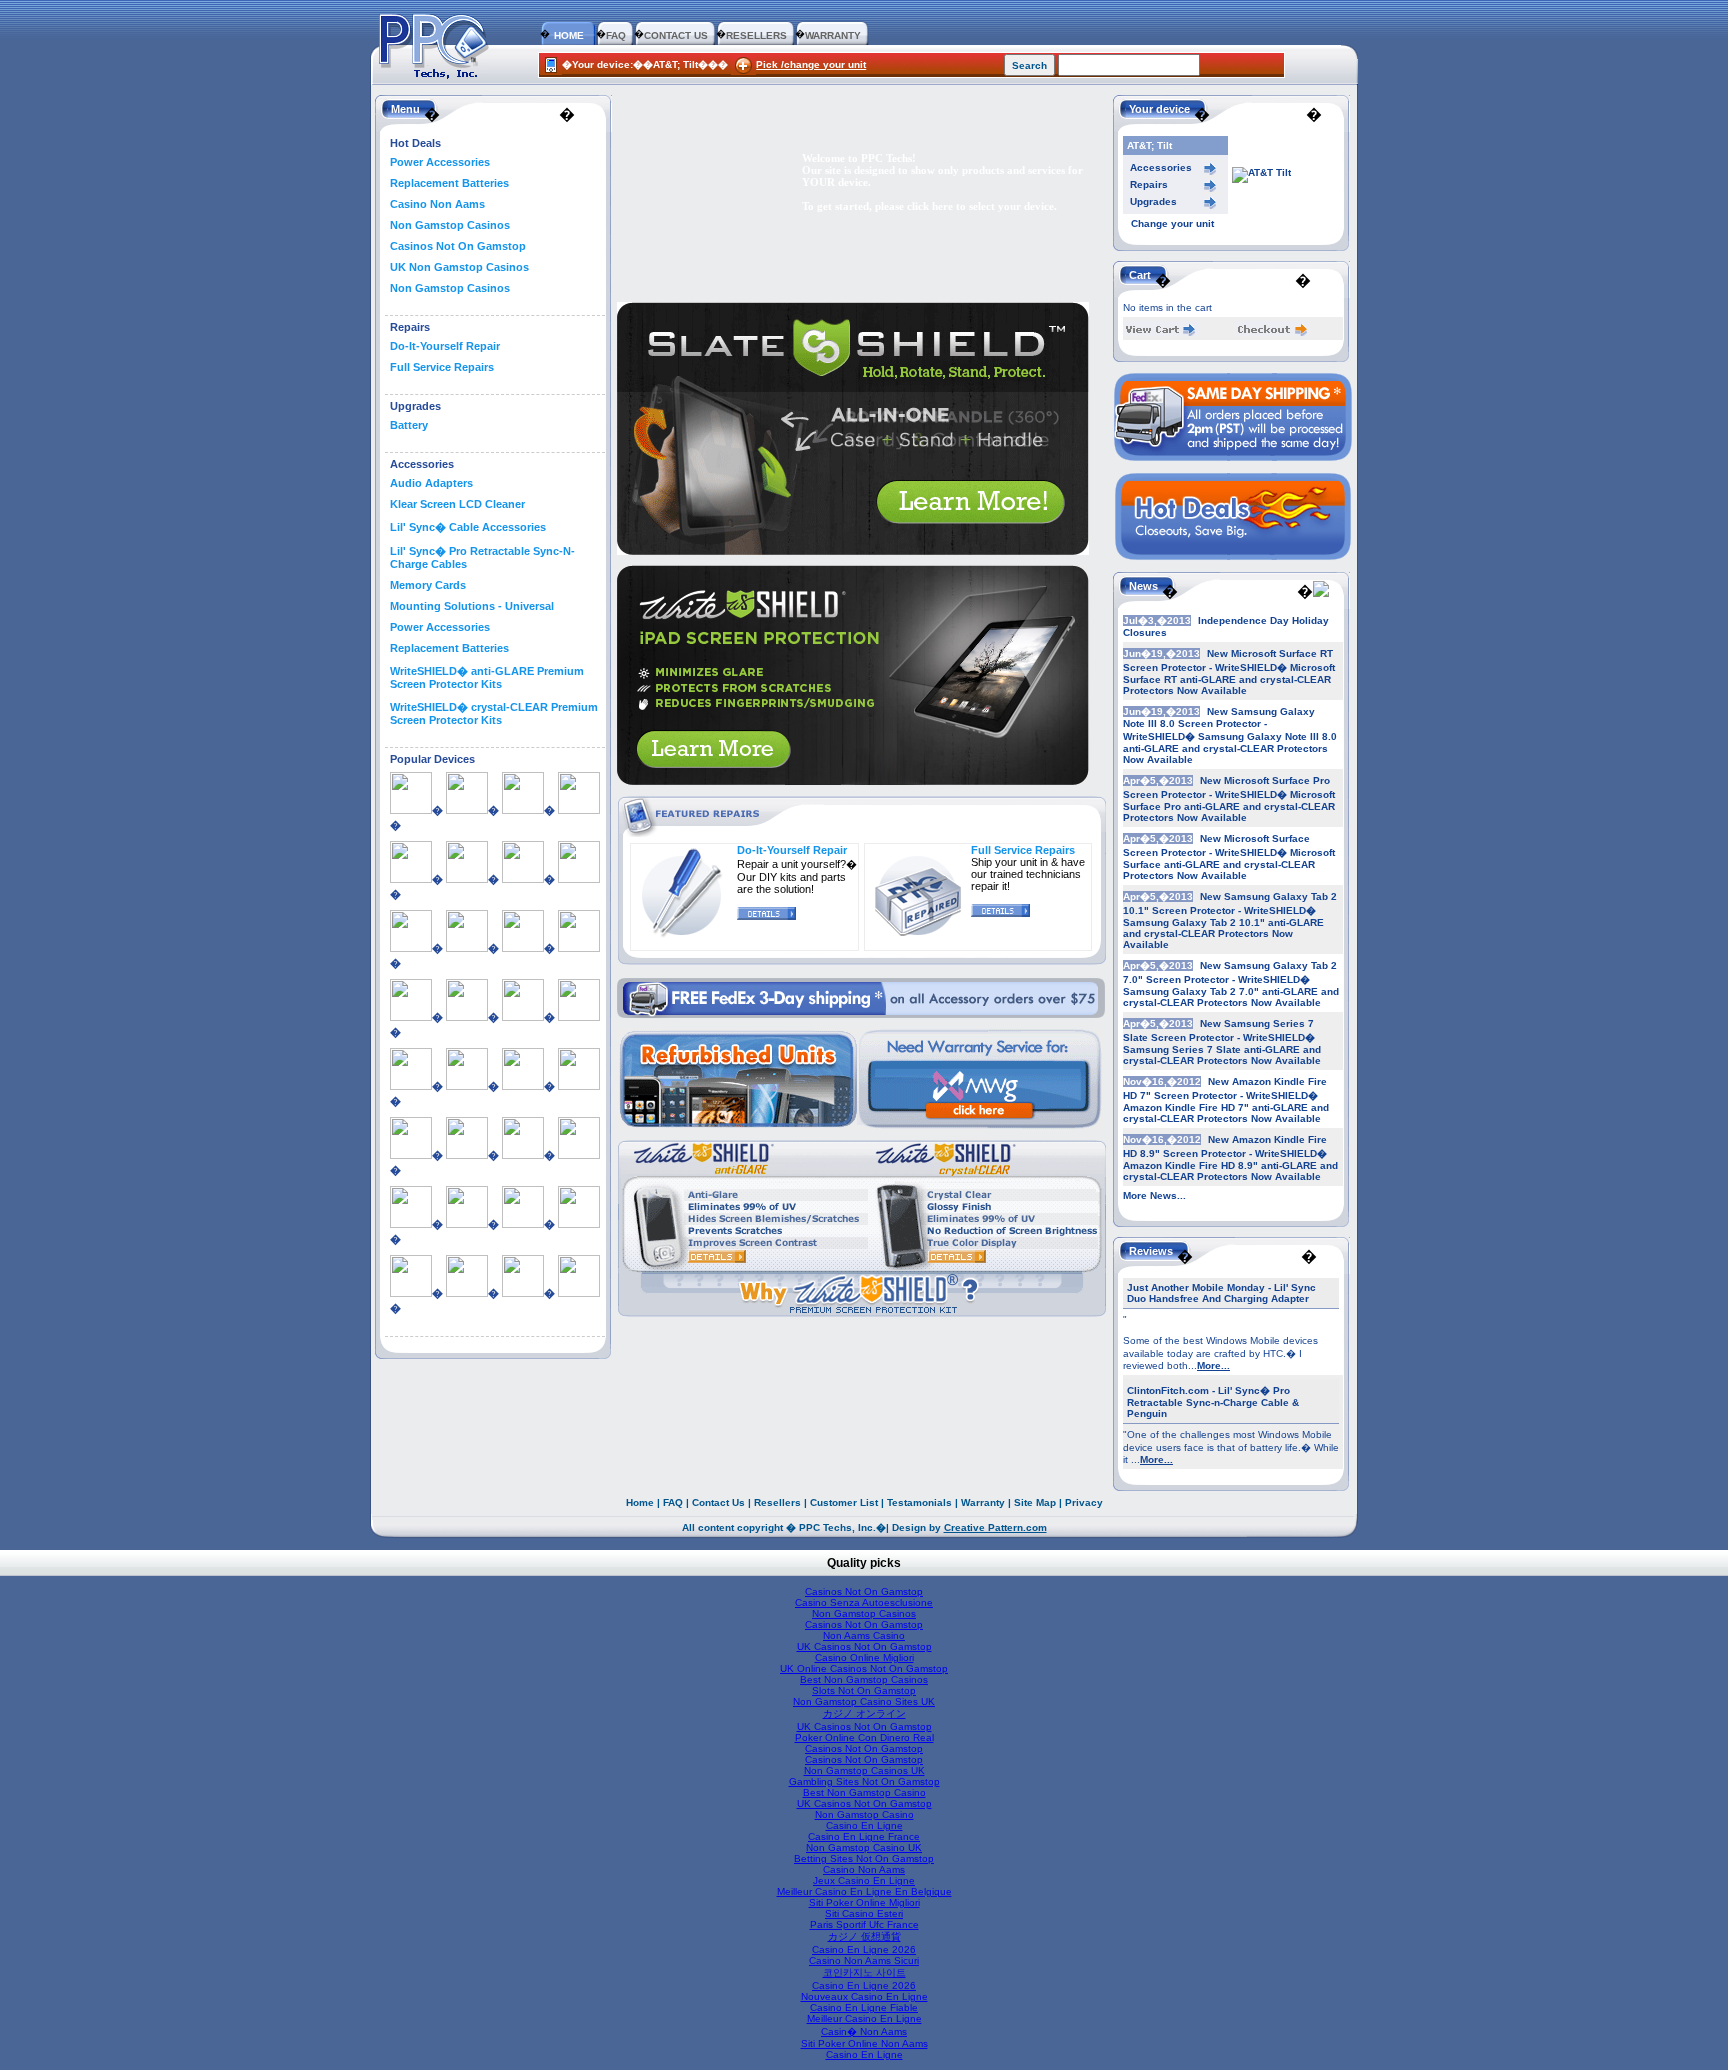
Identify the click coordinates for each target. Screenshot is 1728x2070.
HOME (569, 35)
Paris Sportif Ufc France (864, 1924)
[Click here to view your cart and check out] (1161, 332)
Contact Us (718, 1502)
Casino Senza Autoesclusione (864, 1602)
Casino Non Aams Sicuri (864, 1960)
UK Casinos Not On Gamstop (864, 1646)
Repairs (1149, 184)
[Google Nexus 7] (523, 1017)
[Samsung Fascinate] (523, 1224)
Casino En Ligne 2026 (864, 1949)
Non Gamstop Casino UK (864, 1847)
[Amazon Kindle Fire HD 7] (467, 810)
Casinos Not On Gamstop (458, 246)
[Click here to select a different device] (1261, 172)
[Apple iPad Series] (411, 879)
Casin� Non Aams (864, 2031)
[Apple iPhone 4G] (579, 879)
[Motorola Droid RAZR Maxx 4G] (411, 1224)
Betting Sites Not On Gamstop (864, 1858)
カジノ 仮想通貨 (864, 1936)
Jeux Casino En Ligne (864, 1880)
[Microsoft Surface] (467, 1155)
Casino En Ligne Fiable (864, 2007)
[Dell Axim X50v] (411, 1017)
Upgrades (1153, 201)
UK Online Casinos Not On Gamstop (864, 1668)
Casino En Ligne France (864, 1836)
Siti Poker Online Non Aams (864, 2043)
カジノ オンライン (864, 1713)
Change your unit (1172, 223)
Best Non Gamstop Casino (864, 1792)
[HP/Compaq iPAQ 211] (579, 1017)
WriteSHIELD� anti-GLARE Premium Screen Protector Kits (487, 677)
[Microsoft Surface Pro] (523, 1155)
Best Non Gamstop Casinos (864, 1679)
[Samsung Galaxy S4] (579, 1293)
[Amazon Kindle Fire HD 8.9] (523, 810)
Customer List (844, 1502)
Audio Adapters (431, 483)
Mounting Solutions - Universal (472, 606)
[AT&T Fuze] (467, 948)
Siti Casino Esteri (864, 1913)
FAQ (616, 35)
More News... (1154, 1195)
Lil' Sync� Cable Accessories (468, 527)
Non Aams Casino (864, 1635)
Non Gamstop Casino (864, 1814)
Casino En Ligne (864, 1825)
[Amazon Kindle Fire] (411, 810)
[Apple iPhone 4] (523, 879)
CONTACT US (676, 35)
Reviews (1151, 1251)
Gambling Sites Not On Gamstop (864, 1781)
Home (640, 1502)
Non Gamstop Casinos (450, 225)
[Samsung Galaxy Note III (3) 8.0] (523, 1293)
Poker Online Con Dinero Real (864, 1737)
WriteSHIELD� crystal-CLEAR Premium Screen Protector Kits (494, 713)
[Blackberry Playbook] (579, 948)
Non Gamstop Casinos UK (864, 1770)
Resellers (777, 1502)
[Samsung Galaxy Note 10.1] (411, 1293)
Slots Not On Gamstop (864, 1690)
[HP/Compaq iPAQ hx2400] (411, 1086)
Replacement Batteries (449, 183)
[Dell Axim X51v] (467, 1017)
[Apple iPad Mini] (579, 810)
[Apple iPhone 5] (411, 948)
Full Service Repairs (442, 367)
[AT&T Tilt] (523, 948)
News (1143, 586)
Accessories (1161, 167)
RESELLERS (756, 35)
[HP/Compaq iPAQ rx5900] (523, 1086)
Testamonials (919, 1502)
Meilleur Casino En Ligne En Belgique (864, 1891)
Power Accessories (440, 162)
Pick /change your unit (811, 64)
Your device (1159, 109)
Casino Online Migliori (864, 1657)
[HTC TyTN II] (411, 1155)
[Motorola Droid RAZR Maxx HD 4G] (467, 1224)
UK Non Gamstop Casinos (459, 267)
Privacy (1084, 1502)
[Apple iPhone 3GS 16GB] (467, 879)
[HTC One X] (579, 1086)
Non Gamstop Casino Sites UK (864, 1701)
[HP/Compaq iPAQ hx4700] (467, 1086)
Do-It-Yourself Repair (445, 346)
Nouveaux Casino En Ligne (864, 1996)
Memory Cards (428, 585)
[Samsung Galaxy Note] (579, 1224)
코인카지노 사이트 (864, 1972)
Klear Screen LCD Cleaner (457, 504)
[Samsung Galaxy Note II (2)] (467, 1293)
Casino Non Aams (437, 204)
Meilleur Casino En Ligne (864, 2018)
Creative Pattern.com (995, 1527)
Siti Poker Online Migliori (864, 1902)
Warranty (983, 1502)
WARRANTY (833, 35)
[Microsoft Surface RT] (579, 1155)
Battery (409, 425)
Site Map (1035, 1502)
